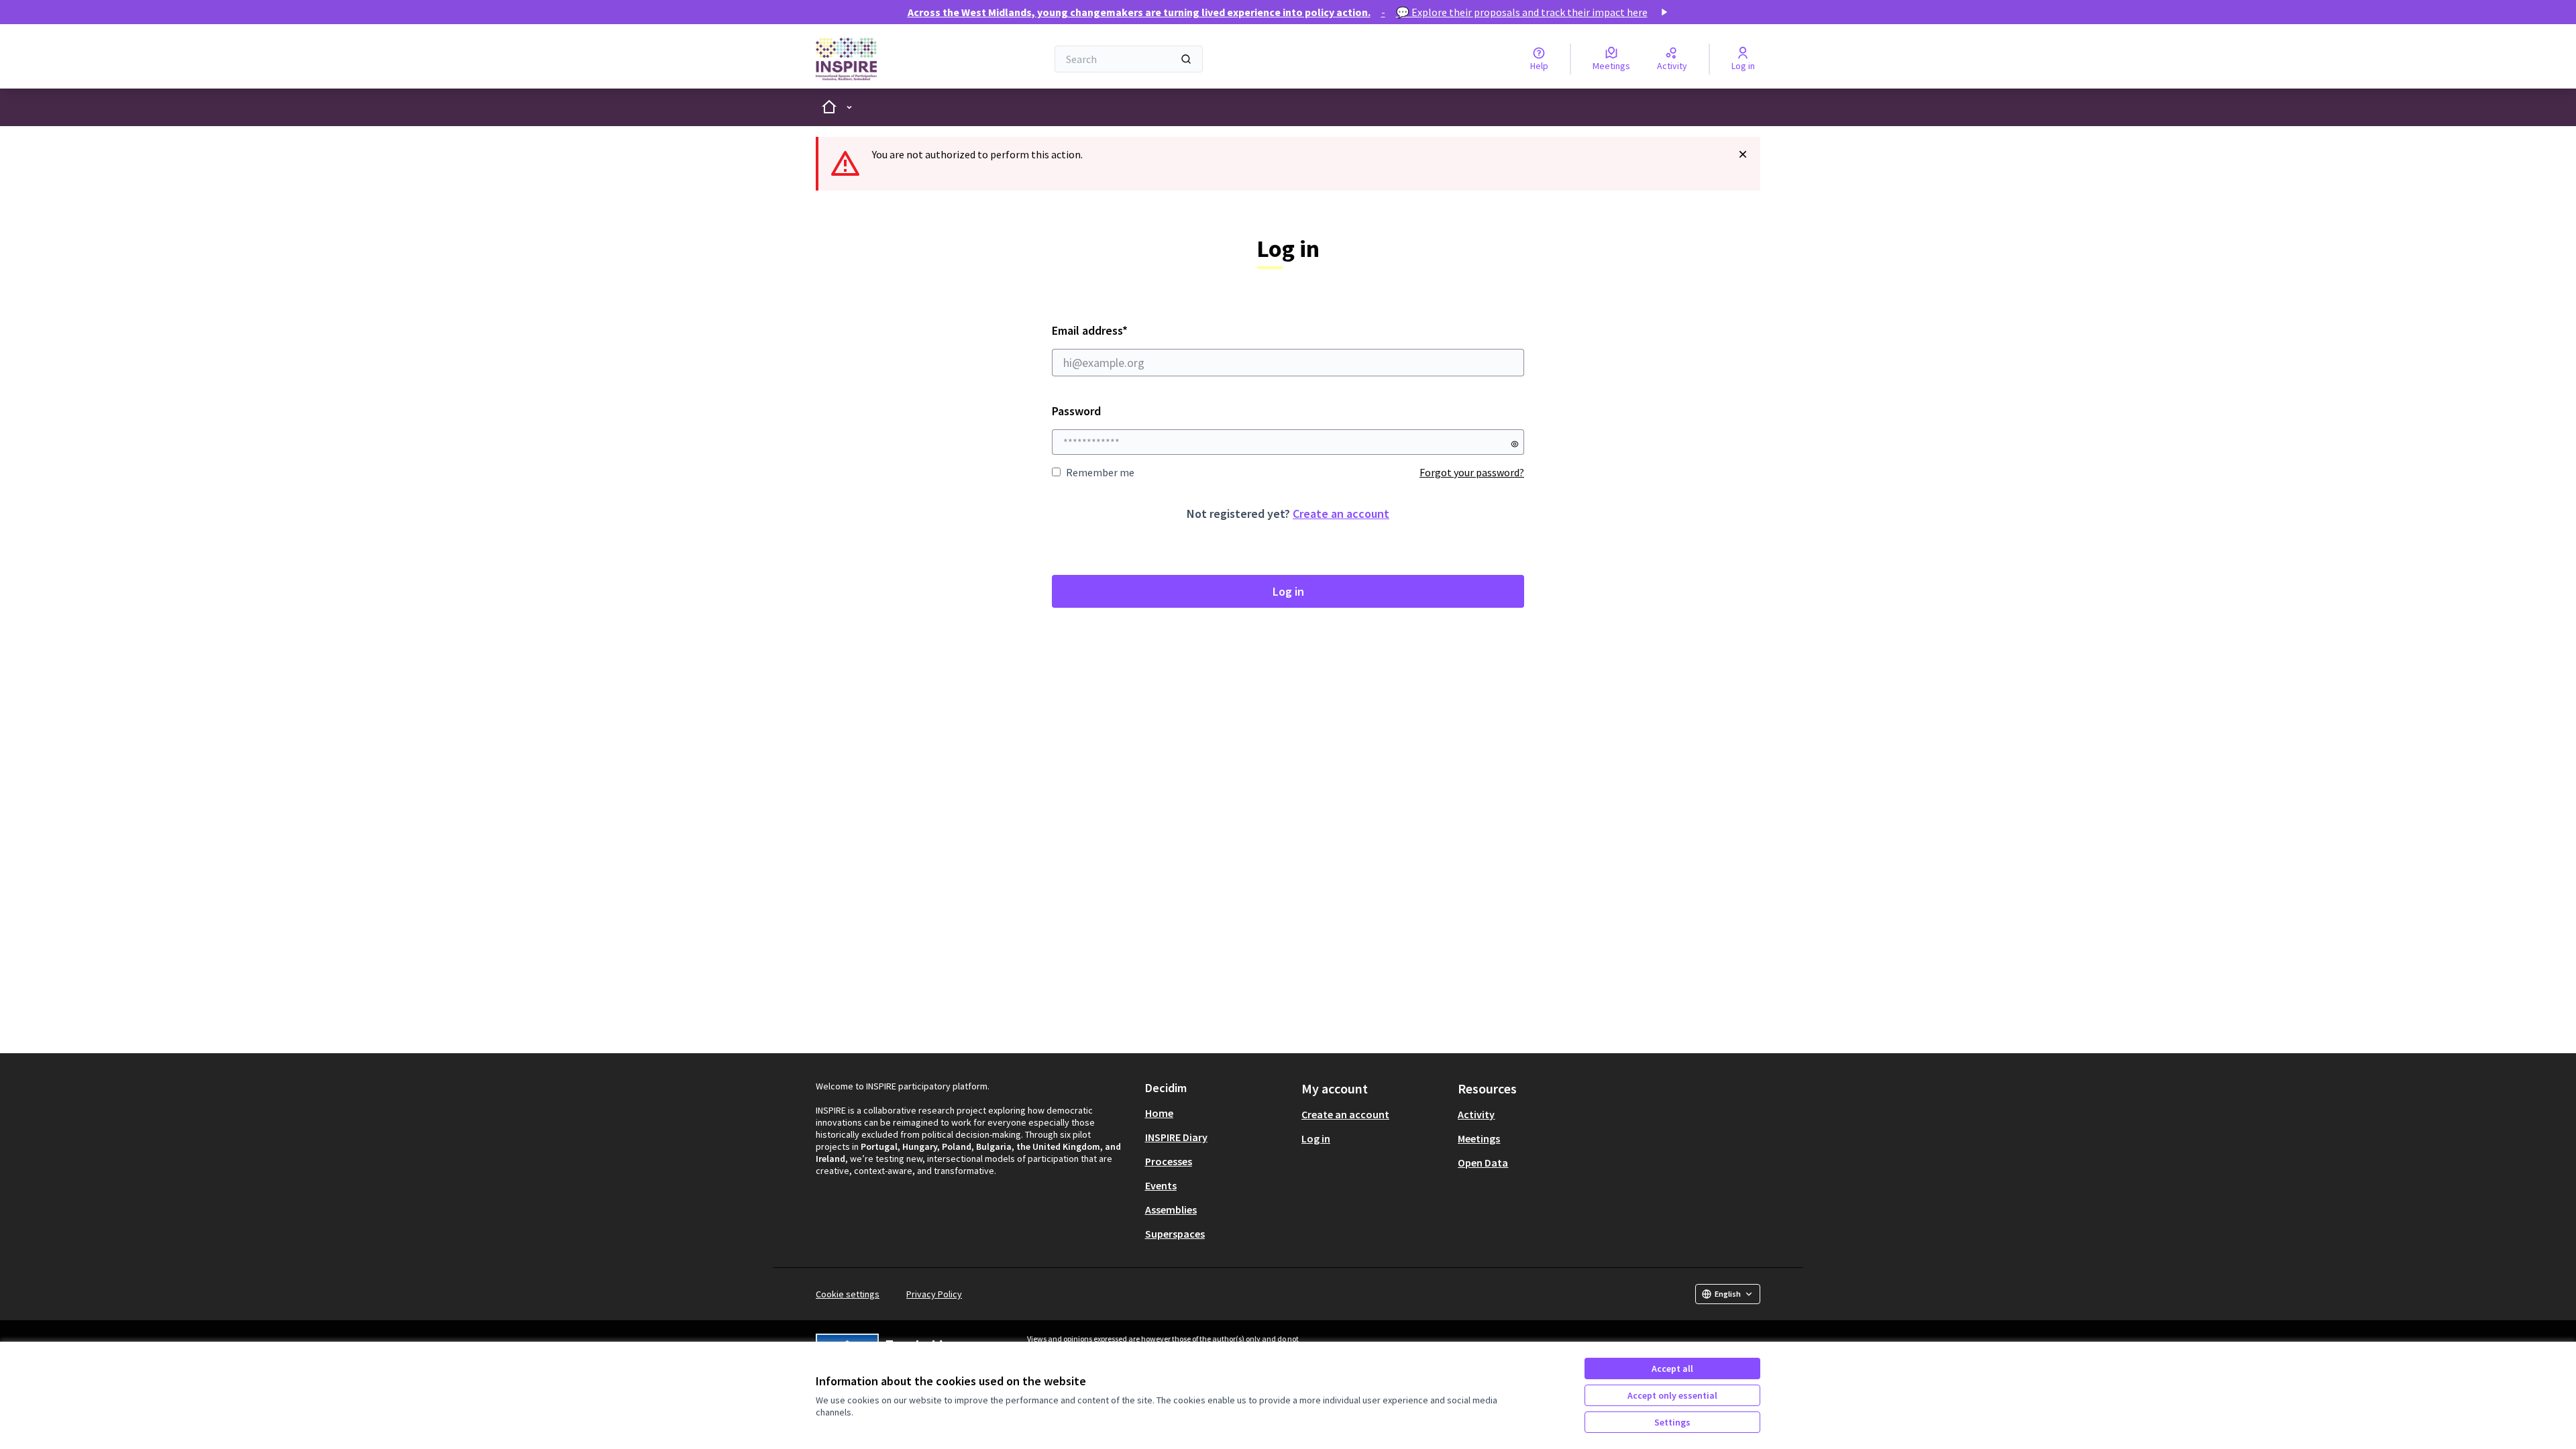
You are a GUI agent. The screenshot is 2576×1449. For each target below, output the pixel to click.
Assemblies (1171, 1210)
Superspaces (1175, 1234)
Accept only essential (1672, 1395)
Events (1161, 1185)
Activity (1476, 1114)
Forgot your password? (1472, 472)
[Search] (1186, 59)
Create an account (1341, 514)
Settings (1672, 1422)
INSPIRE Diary (1176, 1137)
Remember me (1100, 472)
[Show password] (1515, 444)
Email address (1126, 330)
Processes (1169, 1161)
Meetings (1479, 1138)
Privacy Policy (934, 1294)
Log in (1288, 591)
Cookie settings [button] (848, 1294)
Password (1076, 411)
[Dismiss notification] (1743, 154)
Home (1159, 1113)
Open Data (1483, 1163)
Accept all (1672, 1368)
